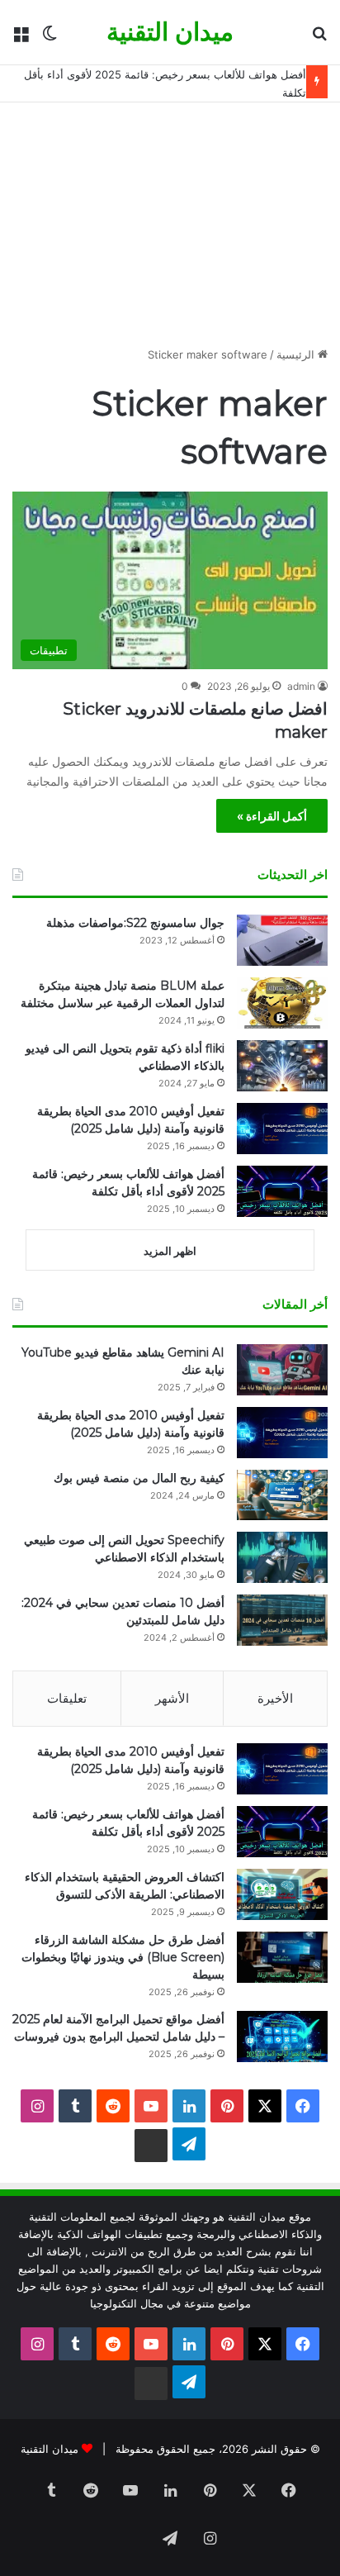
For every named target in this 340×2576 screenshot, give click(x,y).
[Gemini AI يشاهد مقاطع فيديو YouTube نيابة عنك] (282, 1370)
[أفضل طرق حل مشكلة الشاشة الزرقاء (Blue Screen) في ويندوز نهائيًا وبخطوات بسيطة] (282, 1957)
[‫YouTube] (151, 2106)
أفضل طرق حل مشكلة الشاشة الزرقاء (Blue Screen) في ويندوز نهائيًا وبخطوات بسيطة (123, 1957)
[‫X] (265, 2106)
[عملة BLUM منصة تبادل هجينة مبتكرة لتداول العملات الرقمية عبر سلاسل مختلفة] (282, 1003)
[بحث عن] (319, 38)
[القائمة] (21, 38)
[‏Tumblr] (75, 2106)
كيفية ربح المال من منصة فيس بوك (139, 1478)
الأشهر (172, 1698)
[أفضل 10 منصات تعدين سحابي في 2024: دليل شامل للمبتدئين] (282, 1620)
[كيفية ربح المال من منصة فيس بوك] (282, 1495)
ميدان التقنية (50, 2449)
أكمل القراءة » (272, 816)
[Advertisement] (170, 231)
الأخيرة (275, 1698)
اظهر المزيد (170, 1251)
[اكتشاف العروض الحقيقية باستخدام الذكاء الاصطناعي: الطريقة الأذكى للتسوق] (282, 1894)
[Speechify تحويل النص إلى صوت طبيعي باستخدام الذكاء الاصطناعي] (282, 1557)
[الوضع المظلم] (50, 38)
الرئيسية (297, 354)
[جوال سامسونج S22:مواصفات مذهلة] (282, 940)
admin (301, 686)
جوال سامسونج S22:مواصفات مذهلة (135, 923)
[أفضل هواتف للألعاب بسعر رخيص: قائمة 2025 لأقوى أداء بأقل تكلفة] (282, 1191)
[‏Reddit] (113, 2106)
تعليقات (67, 1698)
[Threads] (151, 2146)
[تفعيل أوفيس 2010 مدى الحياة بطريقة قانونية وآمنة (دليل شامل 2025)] (282, 1129)
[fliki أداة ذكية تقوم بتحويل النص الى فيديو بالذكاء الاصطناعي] (282, 1066)
